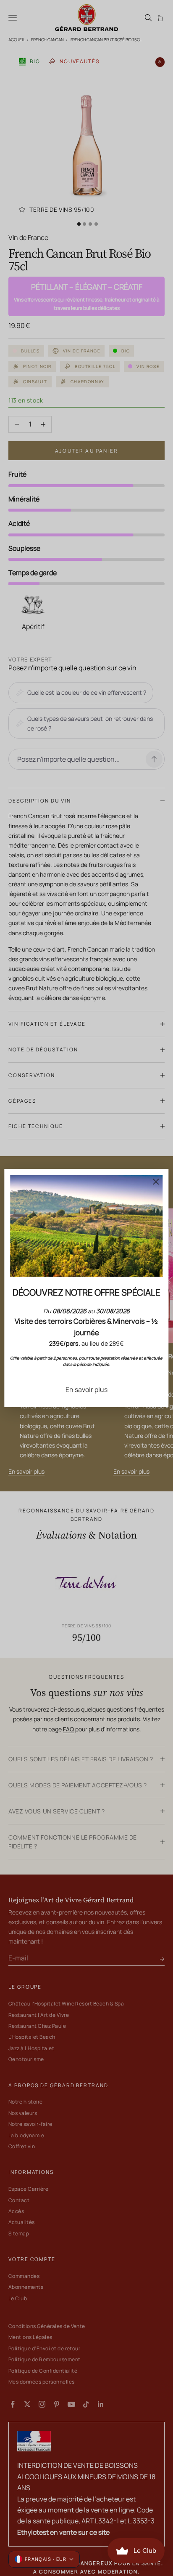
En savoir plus (86, 1389)
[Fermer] (156, 1181)
